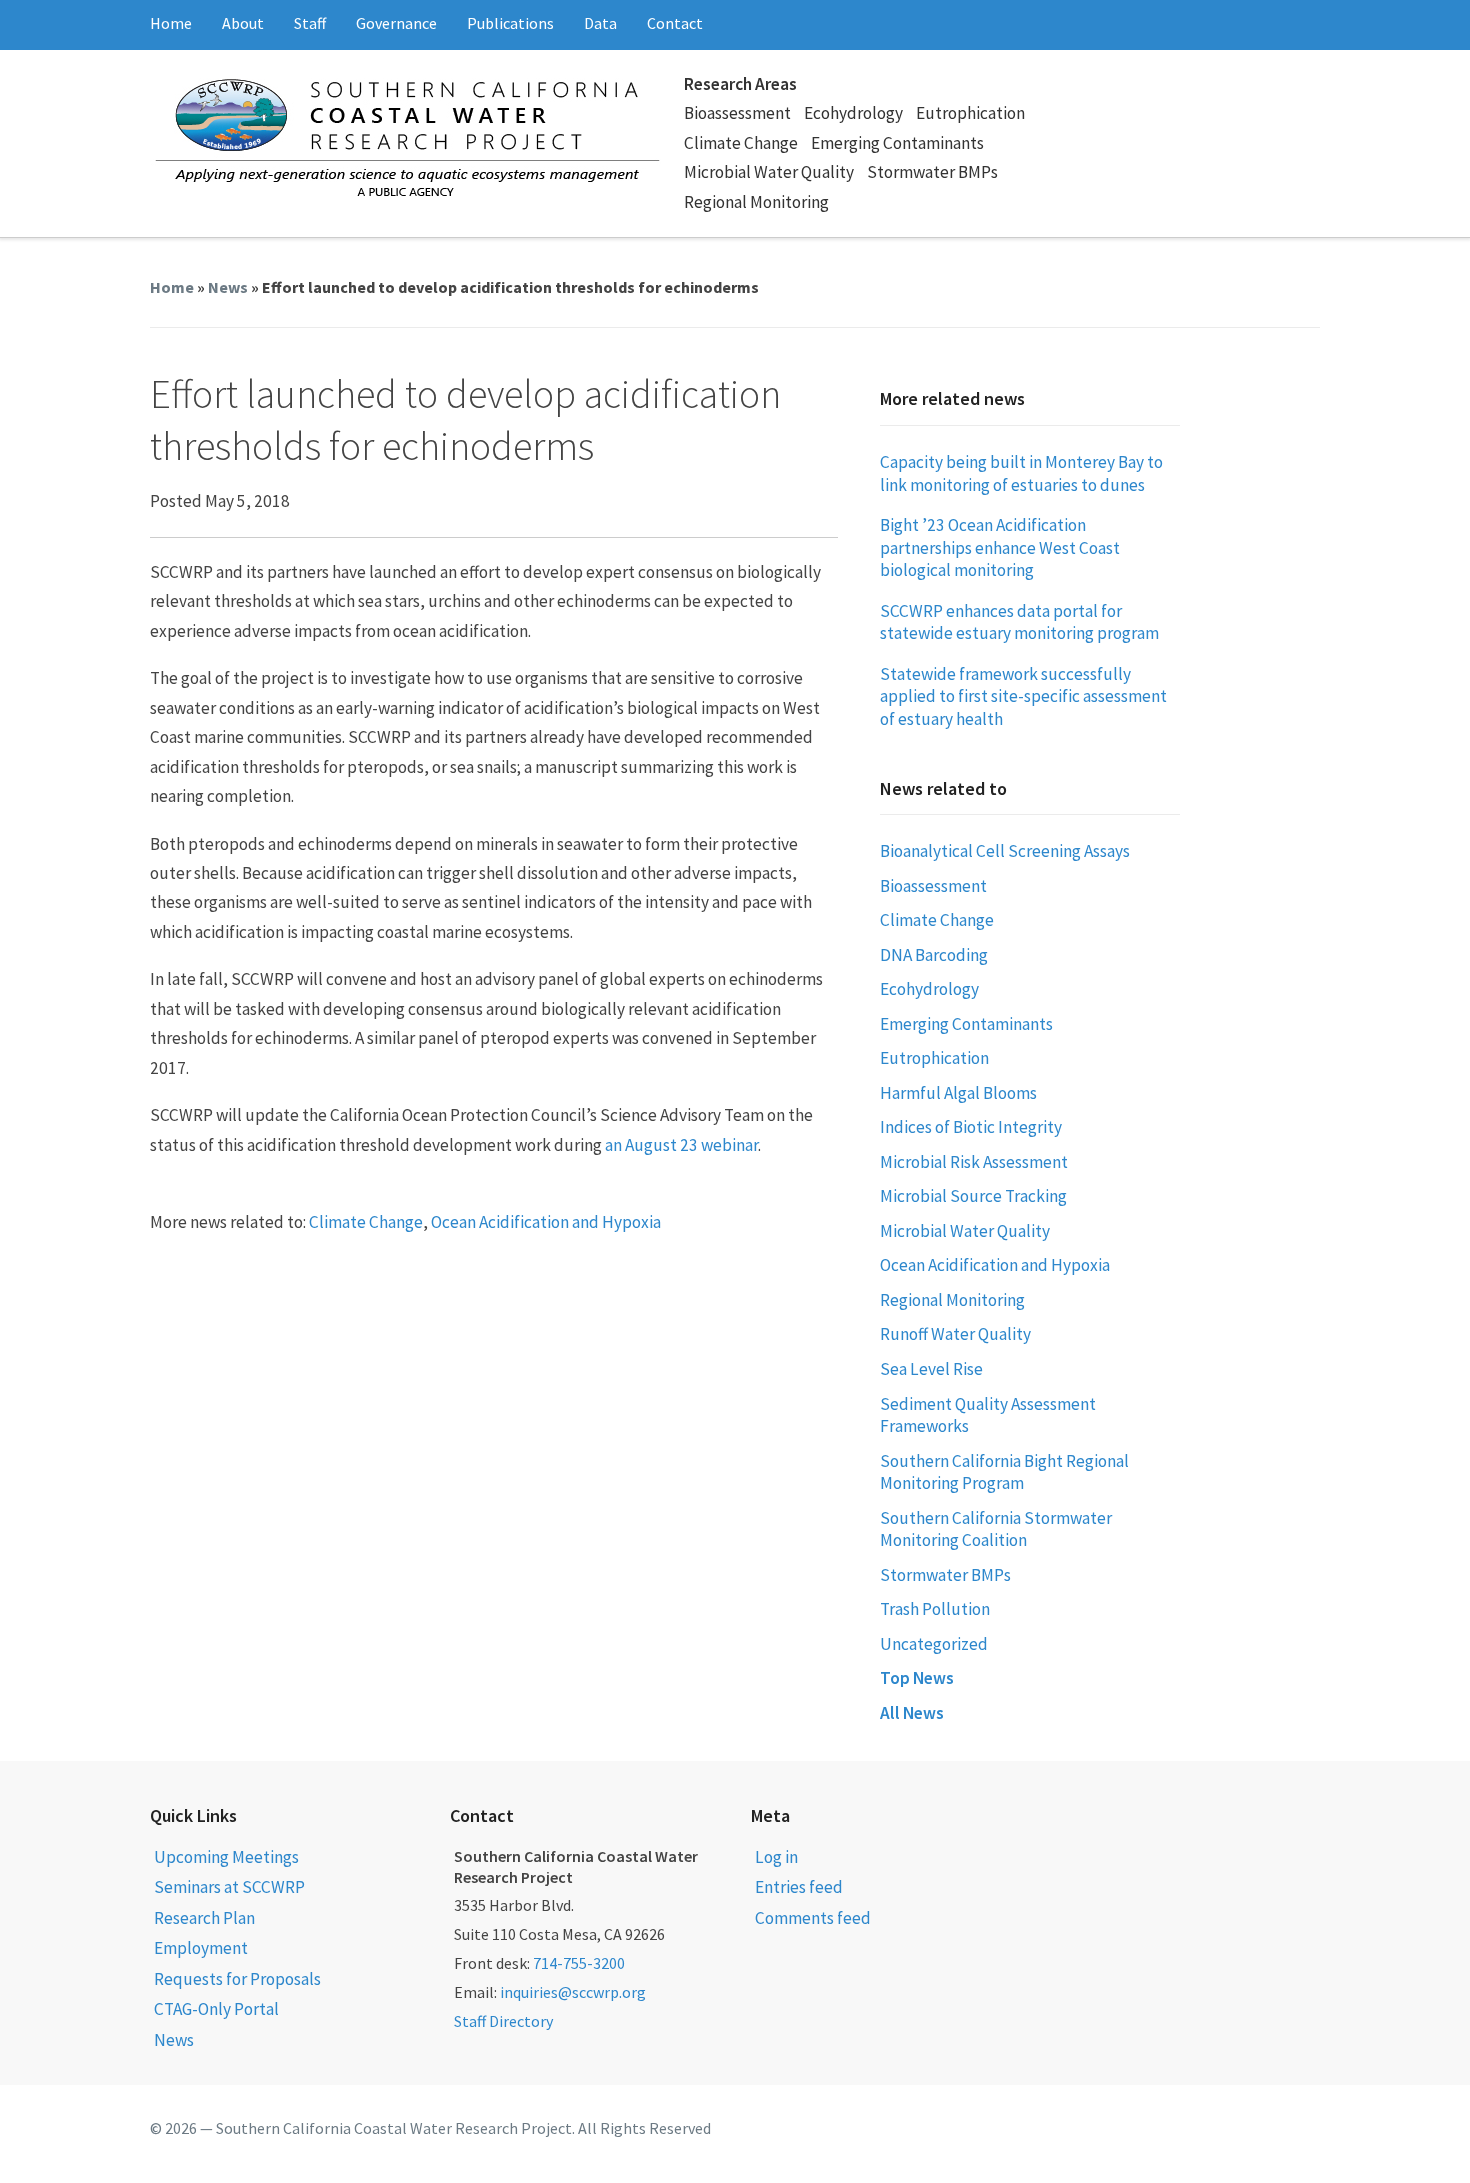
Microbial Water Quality (769, 172)
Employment (201, 1948)
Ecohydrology (853, 113)
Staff (310, 23)
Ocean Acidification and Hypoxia (546, 1222)
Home (171, 23)
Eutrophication (970, 113)
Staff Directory (503, 2021)
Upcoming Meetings (226, 1857)
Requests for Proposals (237, 1979)
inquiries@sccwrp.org (573, 1992)
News (228, 287)
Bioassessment (737, 113)
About (243, 23)
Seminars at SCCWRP (229, 1887)
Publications (510, 23)
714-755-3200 (579, 1963)
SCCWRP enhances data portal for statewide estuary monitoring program (1019, 622)
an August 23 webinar (681, 1145)
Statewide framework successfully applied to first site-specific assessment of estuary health (1023, 696)
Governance (396, 23)
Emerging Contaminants (897, 143)
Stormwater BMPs (932, 172)
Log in (776, 1857)
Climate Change (741, 143)
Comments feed (813, 1918)
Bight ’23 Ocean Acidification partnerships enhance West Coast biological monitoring (1000, 547)
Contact (675, 23)
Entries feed (799, 1887)
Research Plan (204, 1918)
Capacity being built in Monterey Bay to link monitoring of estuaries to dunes (1021, 473)
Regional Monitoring (756, 202)
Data (600, 23)
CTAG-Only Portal (216, 2009)
